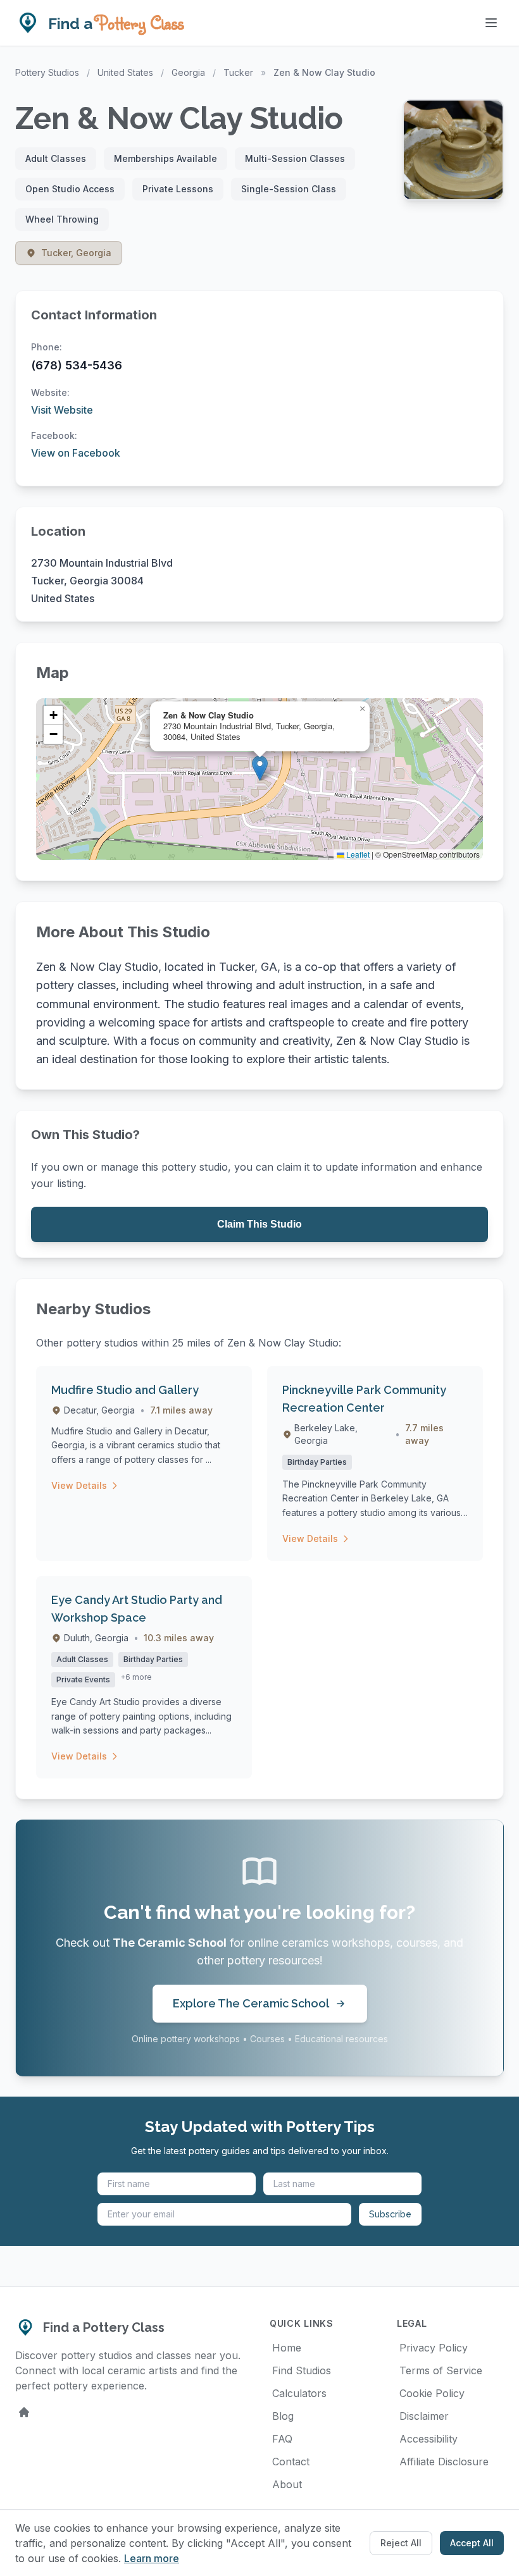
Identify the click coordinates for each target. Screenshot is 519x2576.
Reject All (401, 2543)
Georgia (188, 72)
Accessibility (428, 2439)
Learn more (152, 2558)
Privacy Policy (434, 2348)
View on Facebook (76, 453)
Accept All (472, 2543)
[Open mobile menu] (491, 23)
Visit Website (62, 410)
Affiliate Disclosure (444, 2462)
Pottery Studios (47, 72)
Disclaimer (424, 2416)
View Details (79, 1485)
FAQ (282, 2439)
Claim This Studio (259, 1224)
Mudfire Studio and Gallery (125, 1390)
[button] (260, 768)
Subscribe (390, 2214)
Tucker (238, 72)
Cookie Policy (432, 2393)
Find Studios (302, 2370)
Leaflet (357, 854)
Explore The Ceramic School (251, 2003)
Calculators (299, 2393)
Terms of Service (441, 2370)
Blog (283, 2416)
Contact (291, 2462)
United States (125, 72)
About (287, 2484)
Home (287, 2348)
